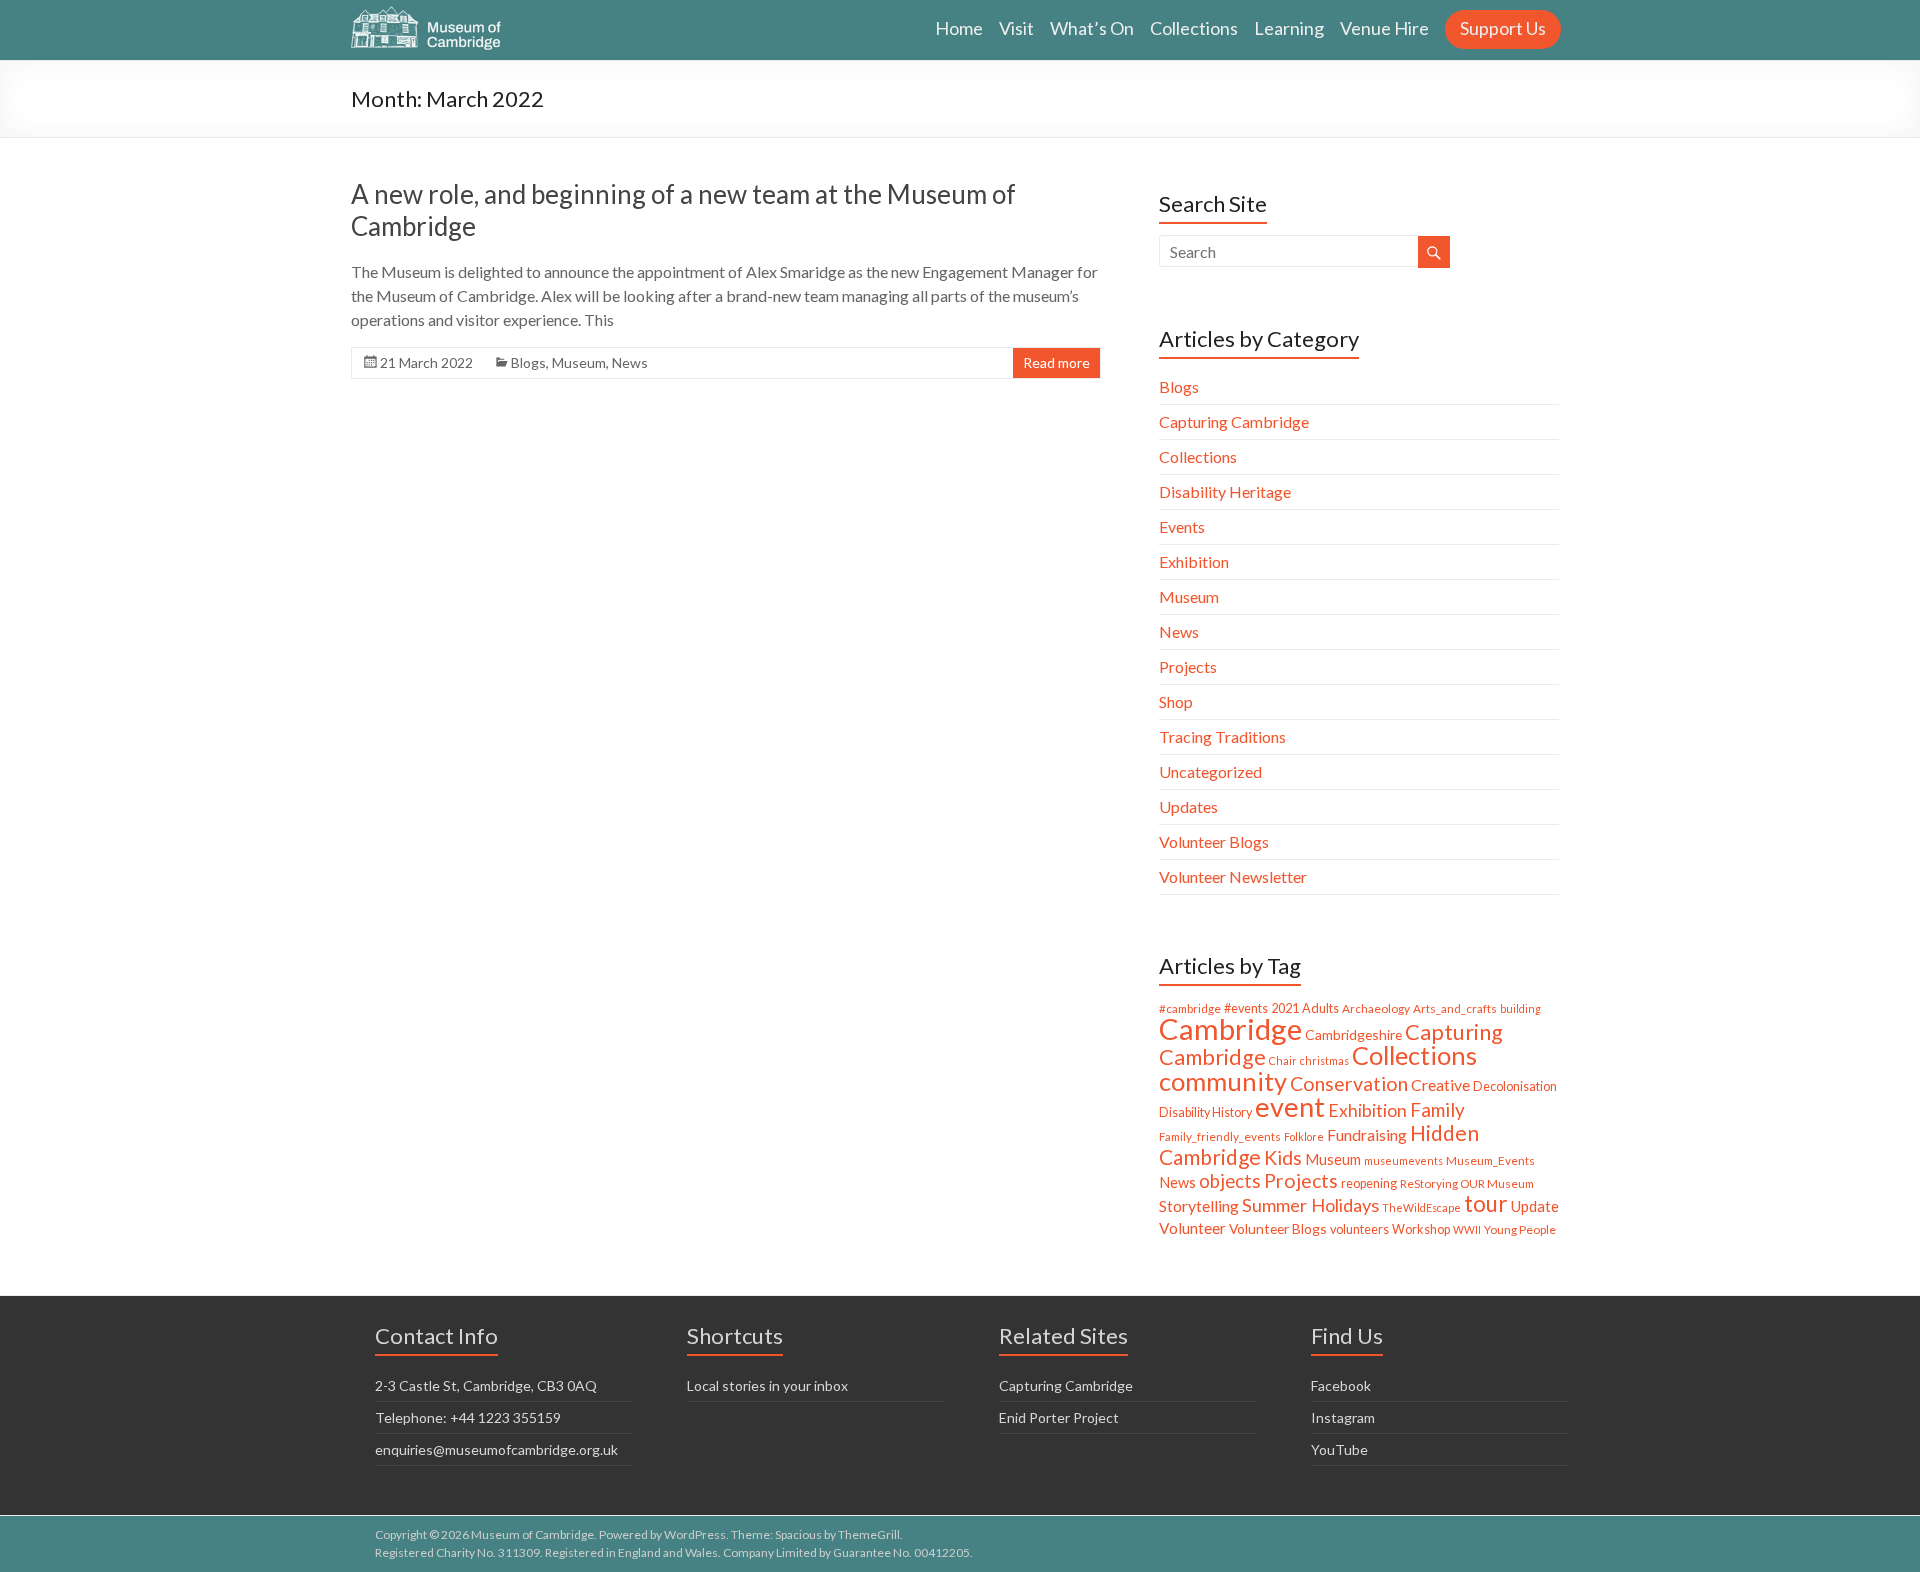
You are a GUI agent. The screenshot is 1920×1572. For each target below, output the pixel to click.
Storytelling (1199, 1205)
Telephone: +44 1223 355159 (468, 1417)
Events (1182, 526)
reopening (1369, 1183)
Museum (579, 362)
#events (1246, 1008)
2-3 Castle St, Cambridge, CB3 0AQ (486, 1385)
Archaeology (1376, 1008)
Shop (1176, 701)
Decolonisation (1515, 1086)
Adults (1320, 1008)
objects (1230, 1181)
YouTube (1339, 1449)
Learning (1289, 28)
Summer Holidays (1310, 1205)
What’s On (1092, 28)
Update (1535, 1206)
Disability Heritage (1225, 491)
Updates (1188, 806)
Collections (1194, 28)
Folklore (1304, 1136)
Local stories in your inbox (767, 1385)
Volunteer (1192, 1228)
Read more (1056, 362)
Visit (1016, 28)
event (1290, 1106)
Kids (1283, 1157)
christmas (1324, 1060)
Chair (1283, 1060)
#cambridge (1190, 1008)
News (630, 362)
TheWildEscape (1421, 1207)
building (1520, 1008)
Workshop (1421, 1229)
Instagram (1343, 1417)
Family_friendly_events (1220, 1136)
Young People (1520, 1229)
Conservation (1349, 1083)
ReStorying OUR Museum (1467, 1183)
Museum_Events (1490, 1160)
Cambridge (1230, 1028)
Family (1437, 1109)
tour (1486, 1203)
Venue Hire (1384, 28)
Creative (1440, 1084)
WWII (1467, 1229)
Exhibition (1194, 561)
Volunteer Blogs (1214, 841)
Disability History (1205, 1112)
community (1223, 1081)
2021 (1285, 1008)
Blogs (528, 362)
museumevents (1403, 1160)
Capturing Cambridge (1234, 421)
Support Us (1503, 28)
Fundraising (1367, 1134)
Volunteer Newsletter (1233, 876)
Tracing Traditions (1222, 736)
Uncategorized (1210, 771)
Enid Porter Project (1059, 1417)
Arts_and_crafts (1455, 1008)
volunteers (1359, 1229)
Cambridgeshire (1353, 1034)
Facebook (1341, 1385)
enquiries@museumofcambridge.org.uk (496, 1449)
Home (959, 28)
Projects (1188, 666)
